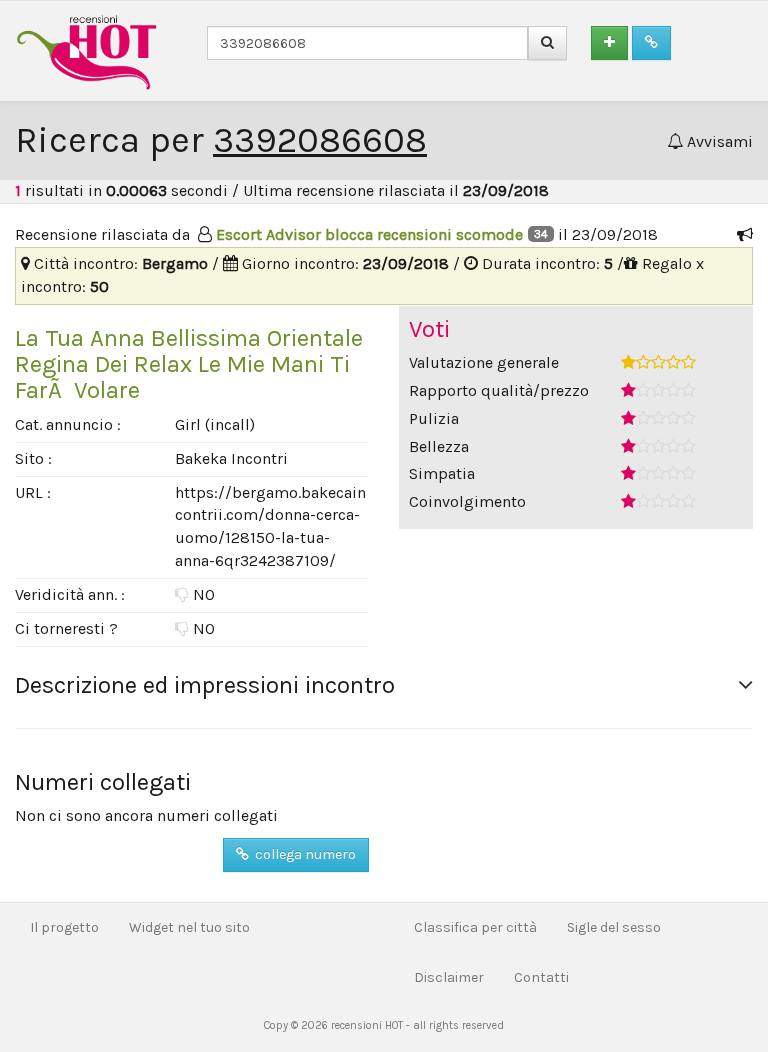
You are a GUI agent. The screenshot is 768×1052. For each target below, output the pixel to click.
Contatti (541, 977)
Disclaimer (449, 977)
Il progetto (64, 927)
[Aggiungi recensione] (609, 43)
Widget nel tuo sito (189, 927)
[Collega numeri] (651, 43)
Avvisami (718, 141)
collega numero (302, 854)
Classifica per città (475, 927)
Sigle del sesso (614, 927)
